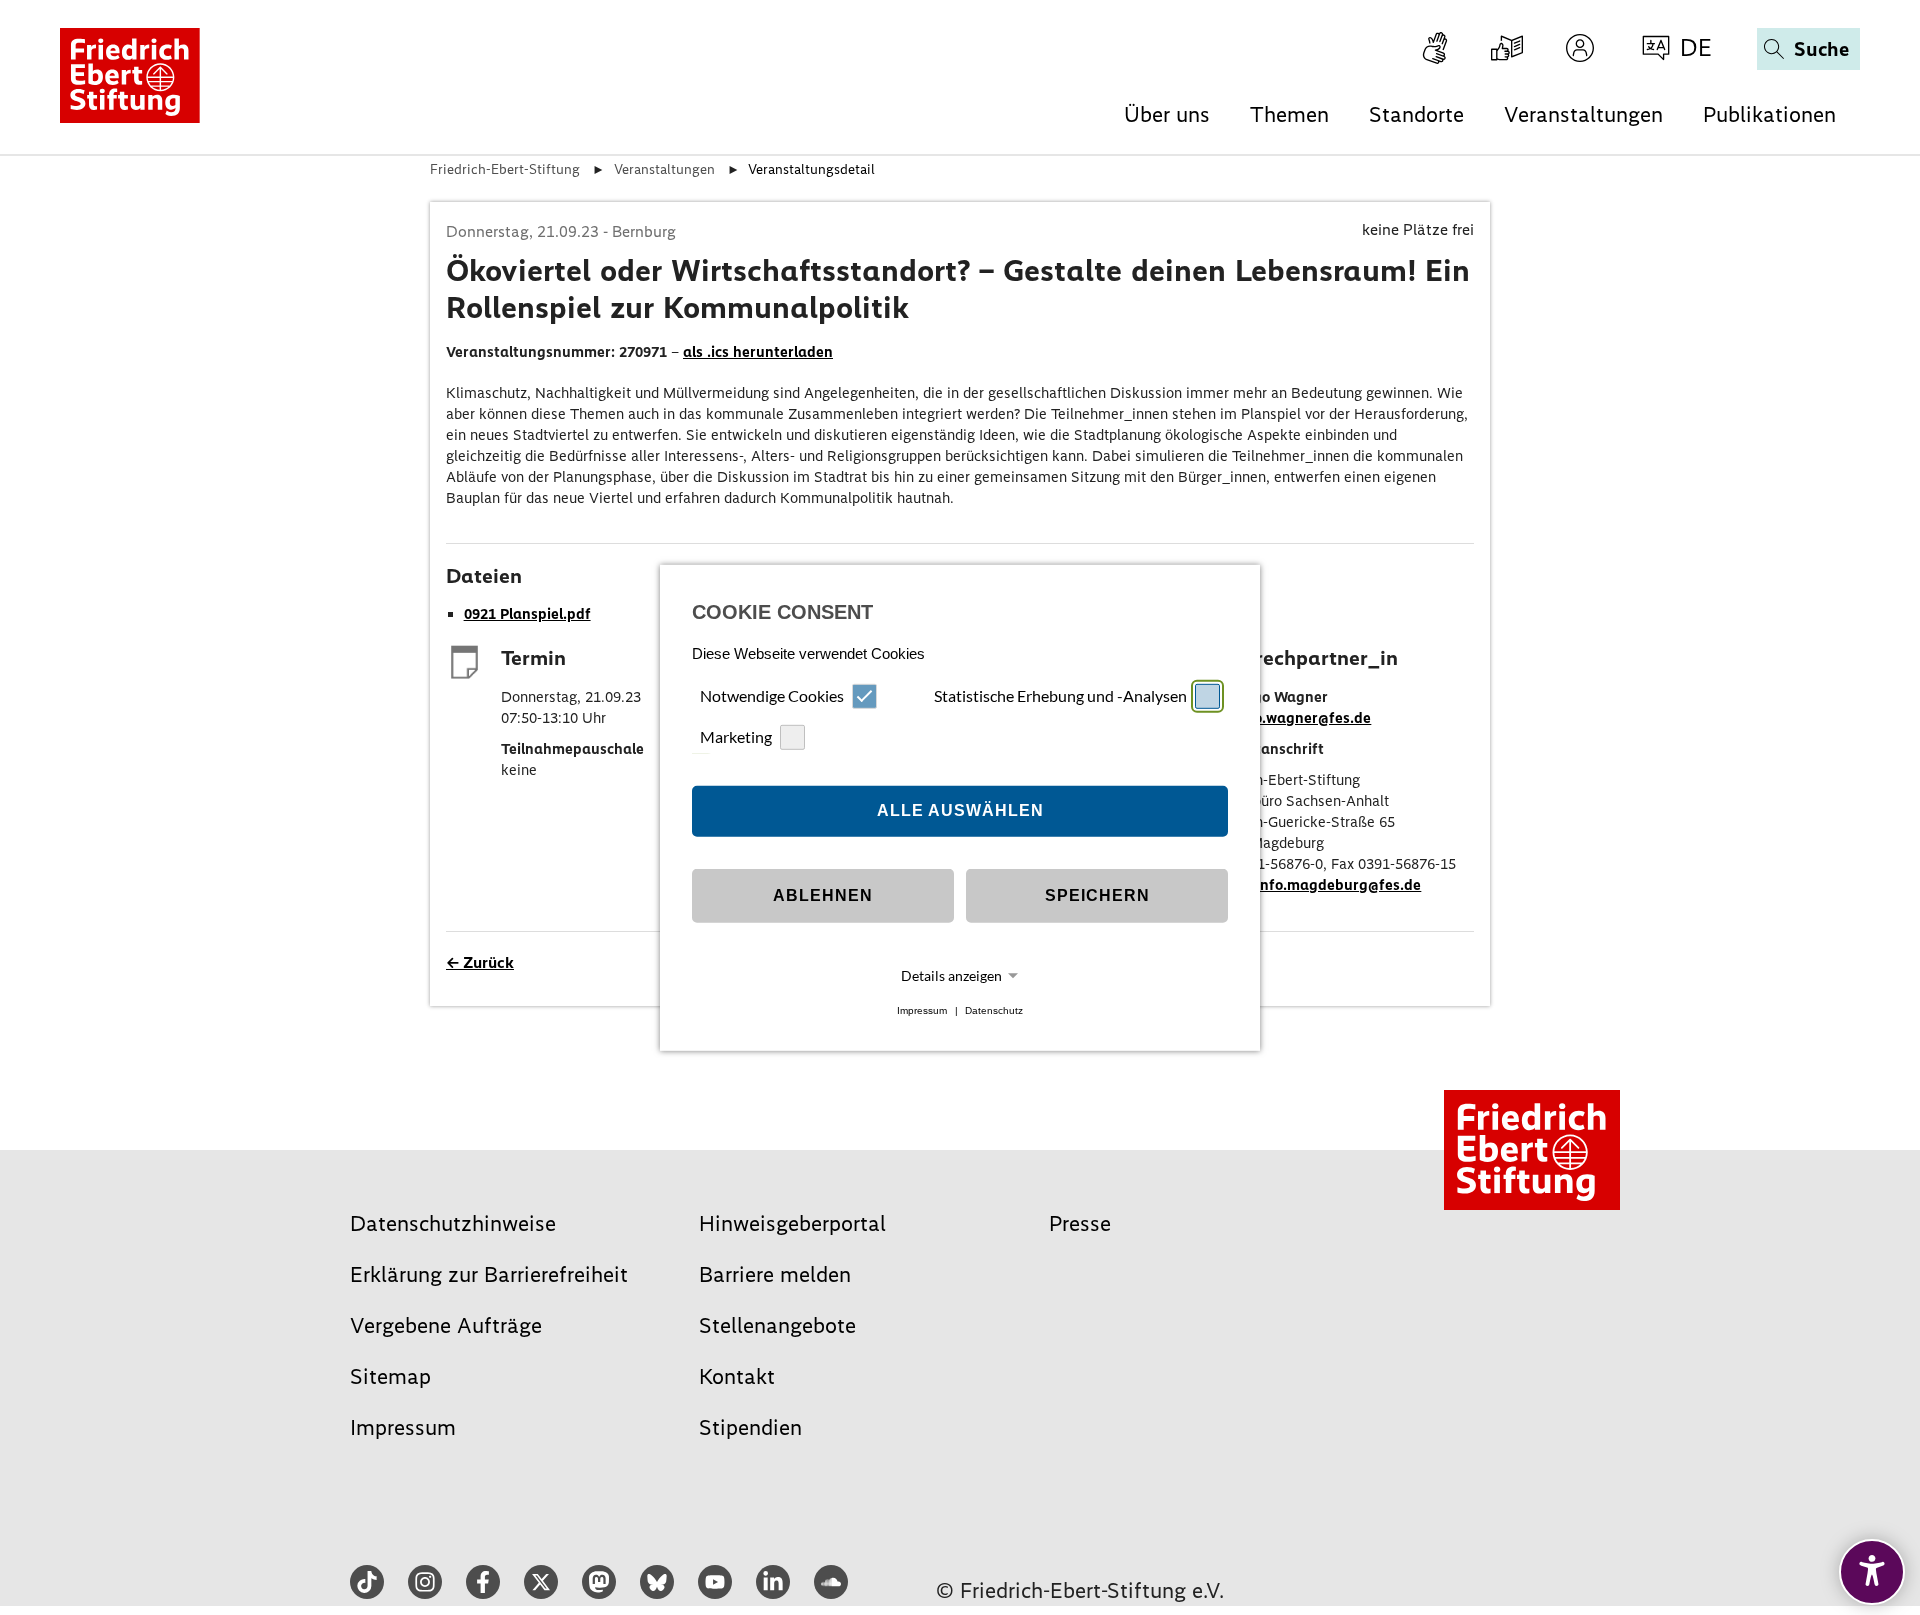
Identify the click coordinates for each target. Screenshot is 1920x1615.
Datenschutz (994, 1010)
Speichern (1097, 895)
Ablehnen (823, 895)
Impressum (922, 1010)
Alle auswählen (960, 810)
